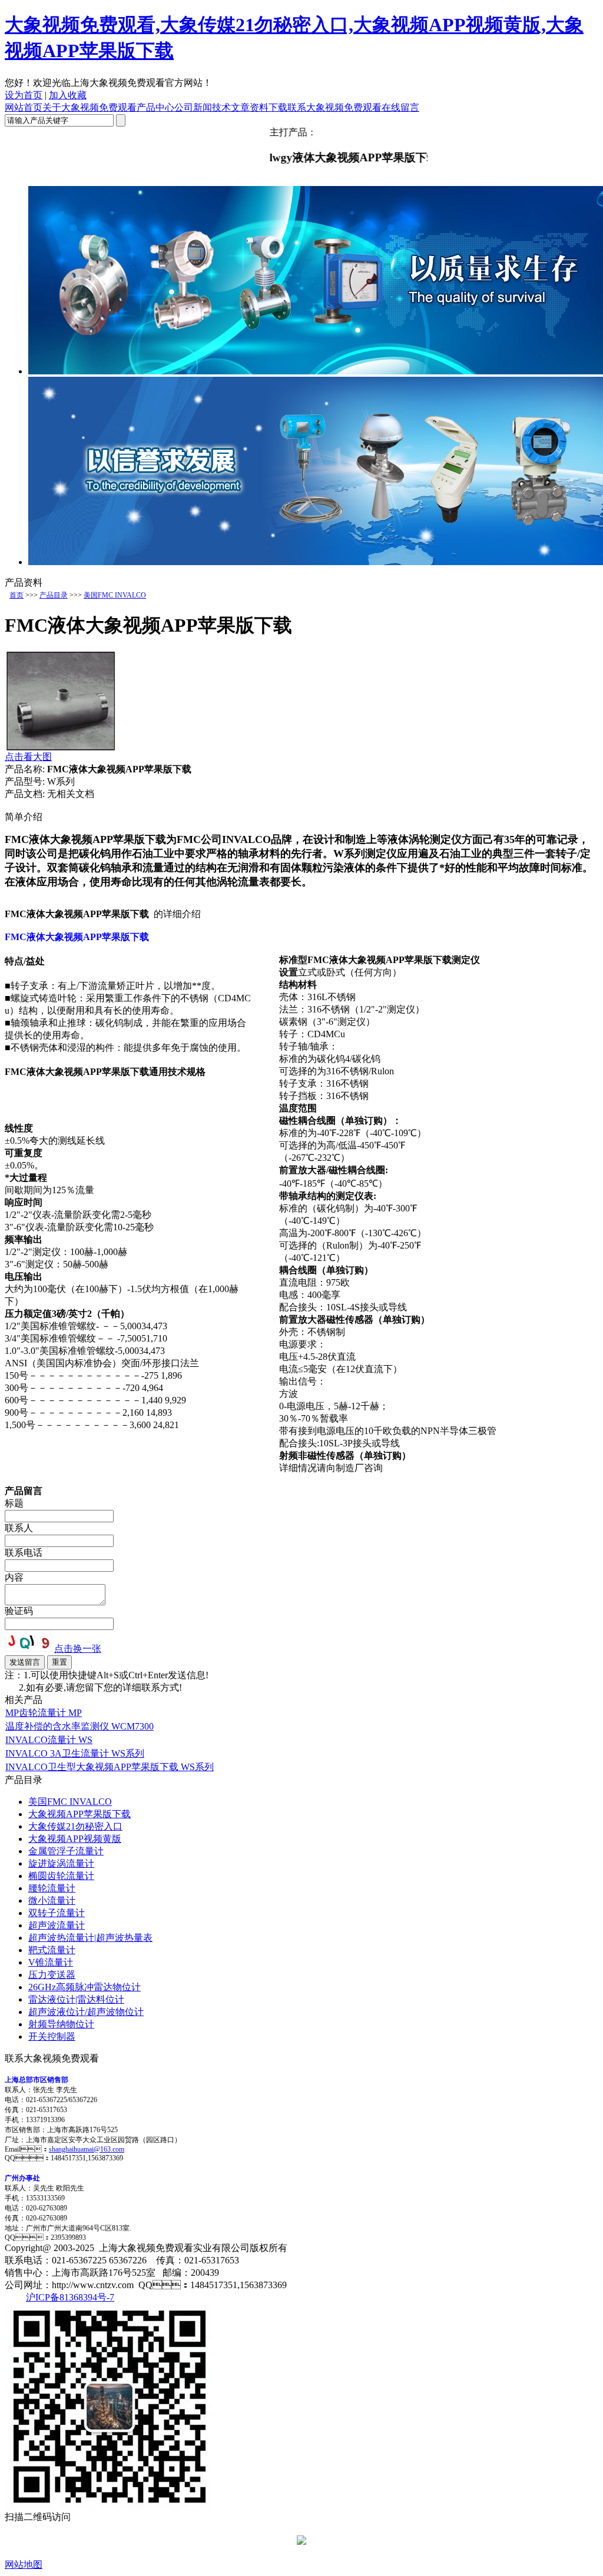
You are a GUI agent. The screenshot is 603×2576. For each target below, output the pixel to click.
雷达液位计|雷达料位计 (76, 1999)
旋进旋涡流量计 (61, 1863)
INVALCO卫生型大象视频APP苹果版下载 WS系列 (110, 1767)
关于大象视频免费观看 (90, 107)
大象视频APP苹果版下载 (79, 1814)
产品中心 (155, 107)
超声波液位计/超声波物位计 (86, 2012)
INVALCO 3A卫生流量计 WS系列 (75, 1753)
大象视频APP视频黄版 (75, 1839)
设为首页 (24, 95)
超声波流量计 (57, 1925)
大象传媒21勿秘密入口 (75, 1826)
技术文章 (231, 107)
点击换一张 (78, 1649)
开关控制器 (52, 2036)
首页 (16, 595)
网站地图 (24, 2565)
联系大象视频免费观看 (334, 107)
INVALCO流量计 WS (49, 1740)
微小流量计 (52, 1901)
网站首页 (24, 107)
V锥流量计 (51, 1962)
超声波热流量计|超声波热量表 (90, 1938)
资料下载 (269, 107)
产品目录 (54, 595)
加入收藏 (68, 95)
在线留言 (400, 107)
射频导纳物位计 (61, 2024)
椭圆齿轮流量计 (61, 1876)
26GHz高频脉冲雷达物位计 (85, 1987)
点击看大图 (28, 757)
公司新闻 (193, 107)
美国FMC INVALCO (115, 595)
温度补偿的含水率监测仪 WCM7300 (79, 1726)
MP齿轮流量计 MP (44, 1713)
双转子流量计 (57, 1913)
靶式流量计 (52, 1950)
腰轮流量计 (52, 1888)
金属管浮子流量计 (66, 1851)
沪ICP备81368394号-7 (70, 2297)
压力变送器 (52, 1975)
